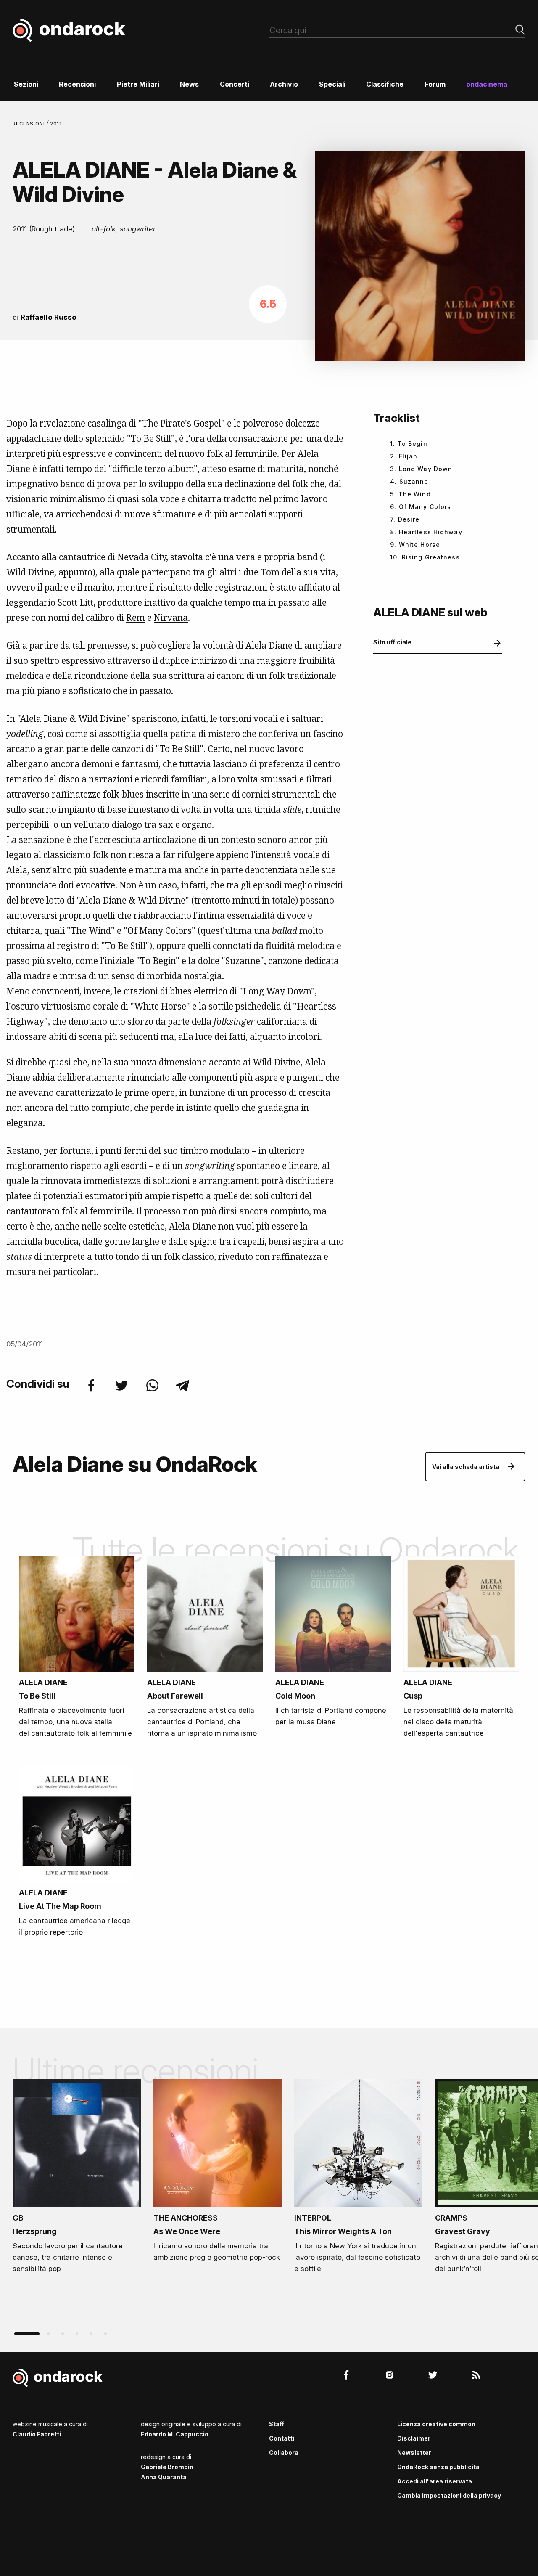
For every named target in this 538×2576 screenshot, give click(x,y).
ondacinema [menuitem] (487, 84)
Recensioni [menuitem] (77, 84)
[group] (77, 2179)
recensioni (30, 124)
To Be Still (151, 438)
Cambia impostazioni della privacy (449, 2495)
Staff (277, 2424)
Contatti (282, 2438)
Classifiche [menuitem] (385, 84)
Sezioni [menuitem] (26, 84)
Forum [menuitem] (435, 84)
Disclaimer (414, 2438)
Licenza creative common (436, 2424)
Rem (136, 617)
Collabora (284, 2453)
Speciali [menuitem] (332, 84)
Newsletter (414, 2453)
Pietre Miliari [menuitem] (138, 84)
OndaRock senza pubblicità (438, 2467)
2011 (56, 124)
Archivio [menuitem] (284, 84)
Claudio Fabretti (37, 2434)
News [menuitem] (189, 84)
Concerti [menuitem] (235, 84)
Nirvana (171, 617)
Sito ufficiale (392, 642)
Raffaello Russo (49, 317)
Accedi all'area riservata (435, 2481)
